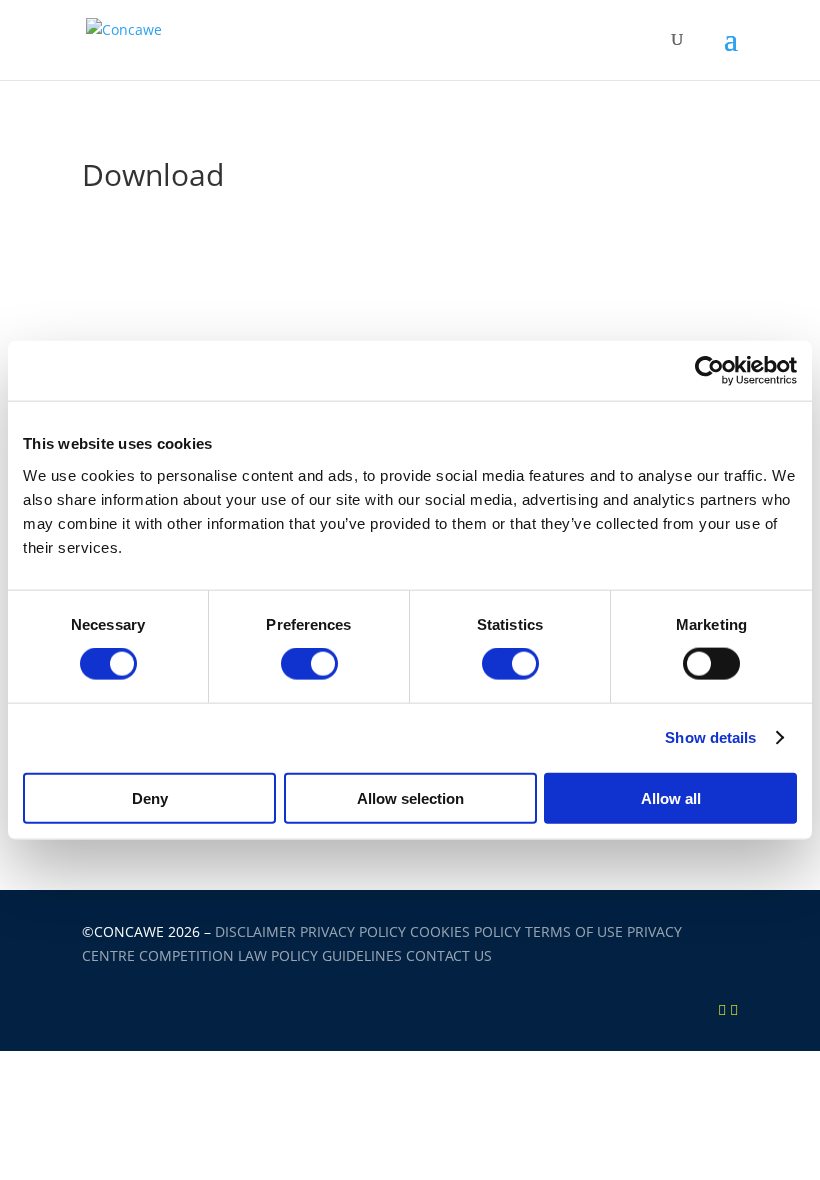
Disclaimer (255, 931)
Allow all (671, 797)
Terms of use (574, 931)
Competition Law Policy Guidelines (270, 955)
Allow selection (410, 797)
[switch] (309, 664)
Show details (710, 737)
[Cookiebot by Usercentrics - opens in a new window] (709, 371)
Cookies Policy (465, 931)
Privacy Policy (353, 931)
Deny (150, 797)
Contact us (449, 955)
